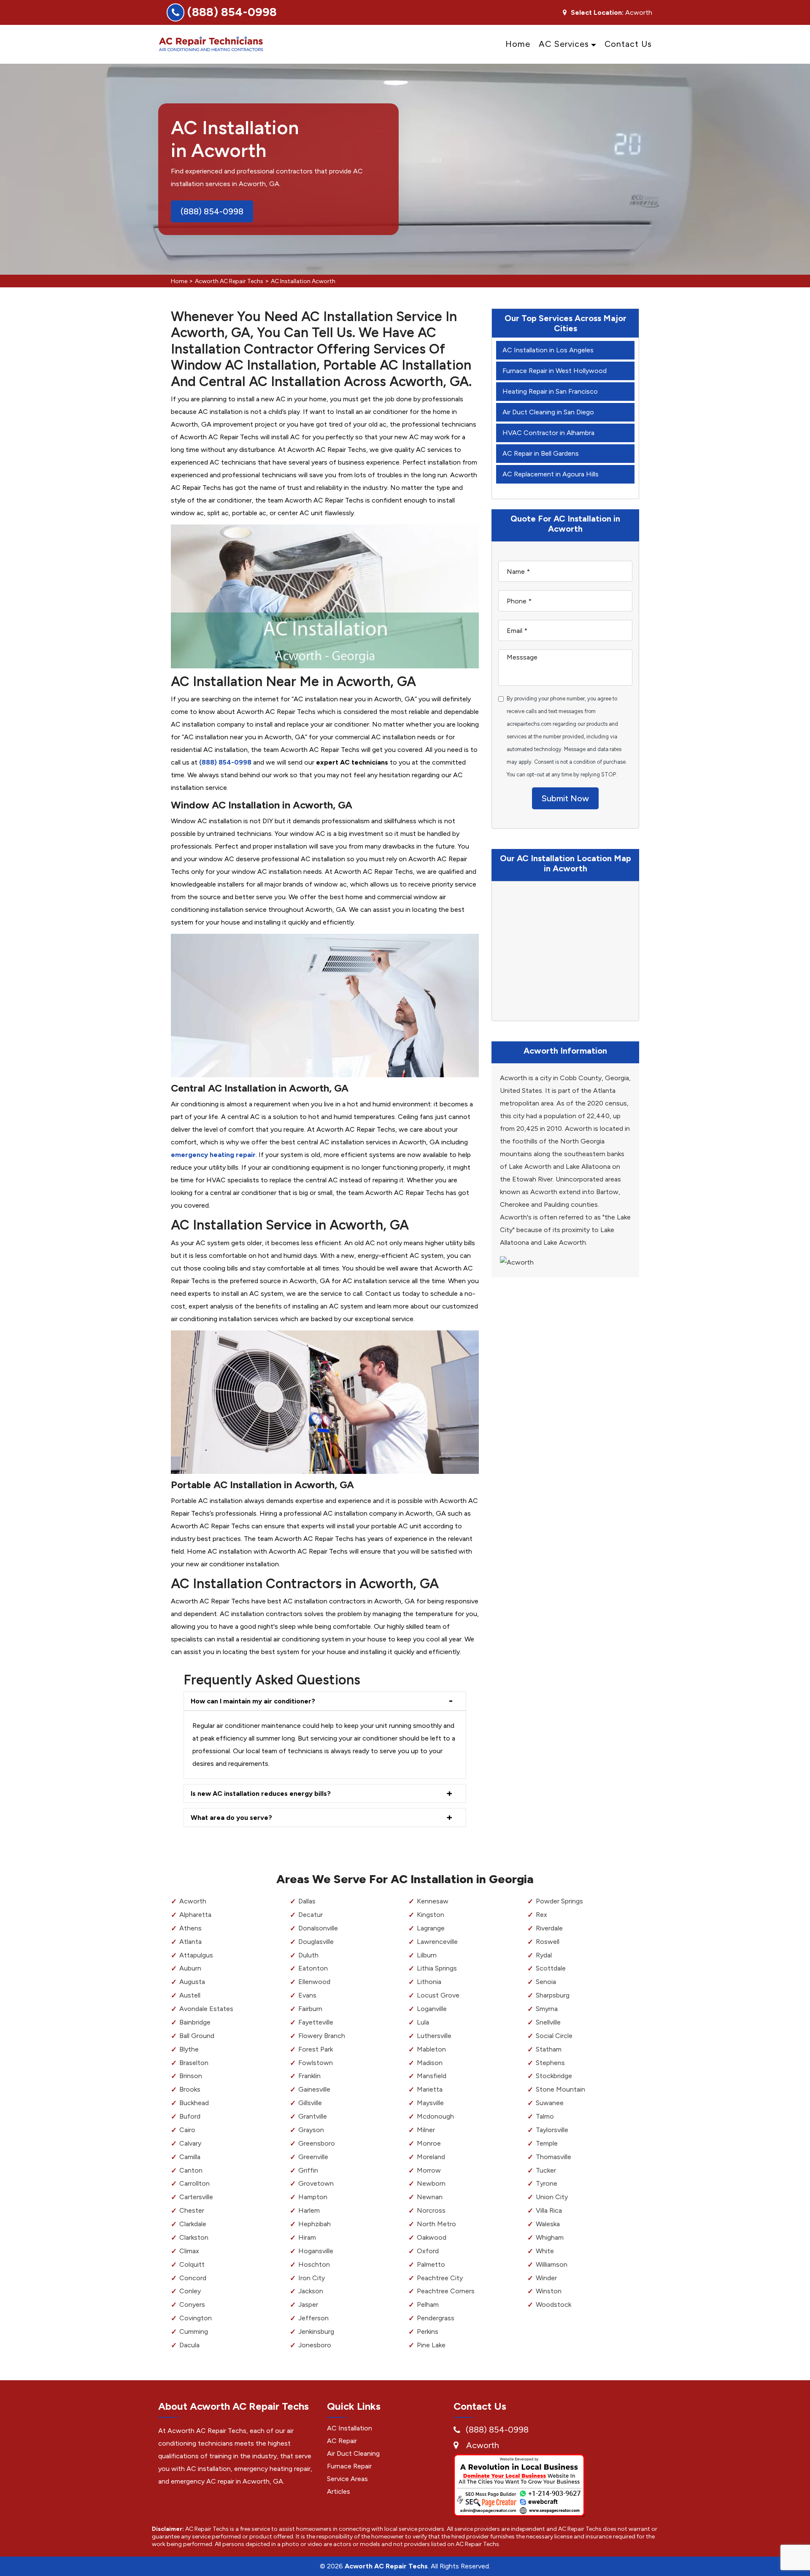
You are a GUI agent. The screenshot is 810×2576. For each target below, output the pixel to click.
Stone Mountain (560, 2089)
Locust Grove (438, 1995)
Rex (541, 1915)
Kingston (431, 1915)
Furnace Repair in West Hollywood (555, 371)
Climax (189, 2251)
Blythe (189, 2049)
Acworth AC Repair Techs (229, 281)
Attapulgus (196, 1955)
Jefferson (313, 2318)
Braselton (194, 2063)
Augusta (192, 1982)
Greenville (313, 2157)
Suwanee (550, 2103)
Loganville (432, 2009)
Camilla (190, 2157)
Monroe (429, 2143)
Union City (552, 2197)
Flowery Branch (322, 2036)
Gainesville (314, 2089)
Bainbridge (195, 2022)
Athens (190, 1928)
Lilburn (427, 1955)
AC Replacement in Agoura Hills (551, 474)
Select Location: (597, 13)
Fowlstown (316, 2063)
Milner (426, 2130)
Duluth (308, 1955)
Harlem (309, 2210)
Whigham (550, 2237)
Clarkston (194, 2237)
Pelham (428, 2304)
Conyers (192, 2304)
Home (518, 44)
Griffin (308, 2170)
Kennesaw (433, 1901)
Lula (423, 2022)
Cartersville (196, 2197)
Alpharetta (195, 1915)
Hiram (307, 2237)
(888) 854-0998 (232, 12)
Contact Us (628, 44)
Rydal (544, 1955)
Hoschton (314, 2264)
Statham (549, 2049)
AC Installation (350, 2428)
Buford (190, 2116)
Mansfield (432, 2076)
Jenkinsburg (316, 2331)
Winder (546, 2278)
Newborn (431, 2183)
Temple (547, 2143)
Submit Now (565, 798)
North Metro (436, 2224)
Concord (193, 2278)
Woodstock (553, 2304)
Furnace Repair (349, 2466)
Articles (339, 2491)
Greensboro (317, 2143)
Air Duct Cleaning (353, 2453)
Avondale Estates (206, 2009)
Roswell (548, 1942)
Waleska (548, 2224)
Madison (430, 2063)
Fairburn (310, 2009)
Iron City (312, 2278)
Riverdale (549, 1928)
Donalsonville (318, 1928)
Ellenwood (314, 1982)
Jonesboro (315, 2345)
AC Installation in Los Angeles (548, 350)
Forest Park (316, 2049)
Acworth (193, 1901)
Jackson (311, 2291)
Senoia (546, 1982)
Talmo (545, 2116)
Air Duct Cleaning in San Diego (548, 412)
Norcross (431, 2210)
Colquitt (192, 2264)
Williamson (552, 2264)
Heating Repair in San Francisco (550, 391)
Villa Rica (549, 2210)
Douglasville (316, 1942)
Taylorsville (552, 2130)
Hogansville (316, 2251)
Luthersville (434, 2036)
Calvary (190, 2143)
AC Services (564, 44)
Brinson (191, 2076)
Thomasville (553, 2157)
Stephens (550, 2063)
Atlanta (190, 1942)
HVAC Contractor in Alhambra (548, 433)
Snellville (548, 2022)
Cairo (187, 2130)
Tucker (546, 2170)
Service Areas (347, 2479)
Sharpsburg (553, 1995)
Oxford (428, 2251)
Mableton (431, 2049)
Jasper (308, 2304)
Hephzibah (315, 2224)
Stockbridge (554, 2076)
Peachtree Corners (446, 2291)
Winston (549, 2291)
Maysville (430, 2103)
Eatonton (313, 1968)
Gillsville (310, 2103)
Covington (196, 2318)
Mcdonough (435, 2116)
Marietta (430, 2089)
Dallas (307, 1901)
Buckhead (194, 2103)
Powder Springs (559, 1901)
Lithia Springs (437, 1968)
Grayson (311, 2130)
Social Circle (554, 2036)
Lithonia (429, 1982)
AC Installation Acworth (303, 281)
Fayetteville (316, 2022)
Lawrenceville (437, 1942)
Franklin (309, 2076)
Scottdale (551, 1968)
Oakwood (432, 2237)
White (545, 2251)
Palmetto (431, 2264)
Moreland (431, 2157)
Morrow (429, 2170)
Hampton (313, 2197)
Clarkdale (193, 2224)
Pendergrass (436, 2318)
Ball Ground (197, 2036)
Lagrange (431, 1928)
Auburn (190, 1968)
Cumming (194, 2331)
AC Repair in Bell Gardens (541, 453)
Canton (191, 2170)
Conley (190, 2291)
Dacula (189, 2345)
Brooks (190, 2089)
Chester (192, 2210)
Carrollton (194, 2183)
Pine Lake (431, 2345)
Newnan (430, 2197)
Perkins (428, 2331)
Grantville (313, 2116)
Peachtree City (440, 2278)
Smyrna (547, 2009)
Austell (190, 1995)
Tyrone (547, 2183)
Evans (307, 1995)
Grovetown (316, 2183)
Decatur (310, 1915)
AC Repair (342, 2441)
